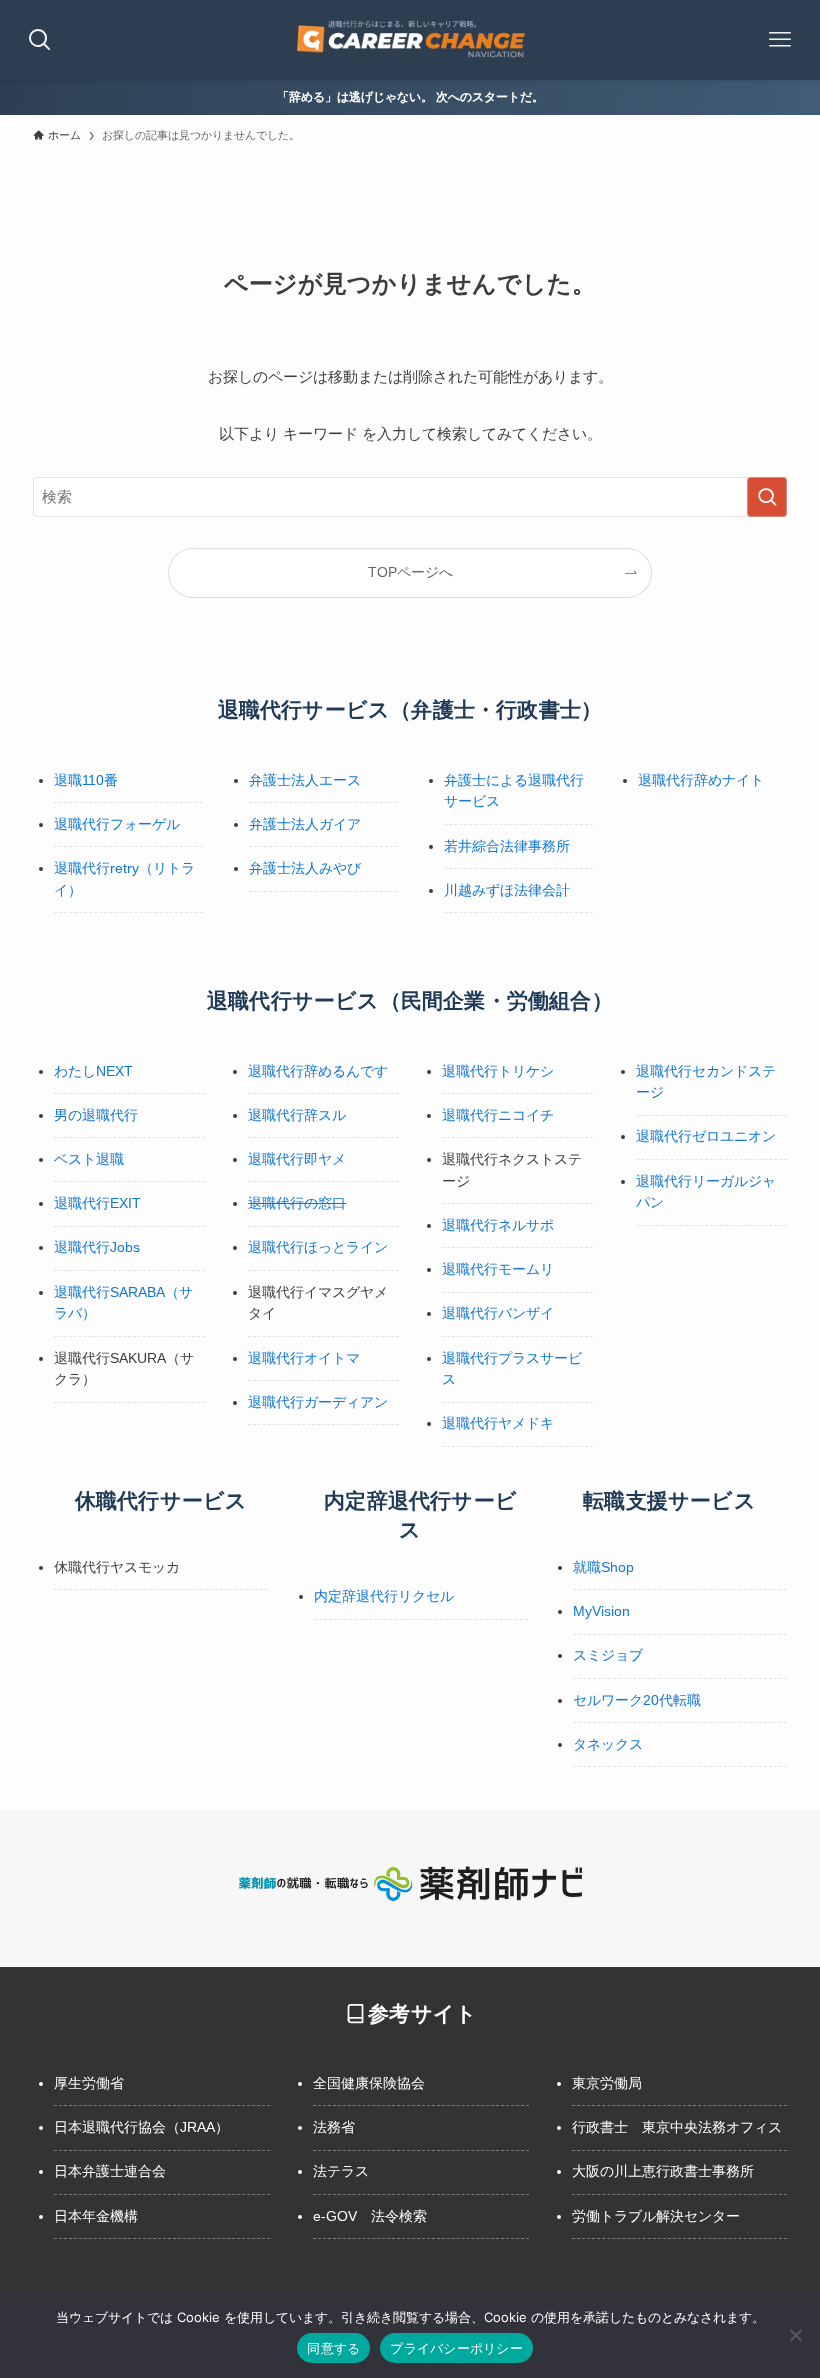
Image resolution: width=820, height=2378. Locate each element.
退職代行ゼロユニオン (706, 1136)
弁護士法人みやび (305, 868)
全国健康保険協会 (369, 2083)
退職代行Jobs (97, 1247)
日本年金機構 (96, 2216)
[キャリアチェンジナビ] (410, 40)
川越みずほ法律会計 (507, 890)
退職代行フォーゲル (117, 824)
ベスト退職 (89, 1159)
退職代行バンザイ (498, 1313)
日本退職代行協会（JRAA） (141, 2127)
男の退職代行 (96, 1115)
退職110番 (86, 780)
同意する (333, 2348)
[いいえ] (795, 2335)
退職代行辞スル (297, 1115)
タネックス (608, 1744)
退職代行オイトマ (304, 1358)
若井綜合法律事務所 (507, 846)
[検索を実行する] (767, 497)
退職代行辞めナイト (701, 780)
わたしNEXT (93, 1071)
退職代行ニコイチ (498, 1115)
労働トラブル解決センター (656, 2216)
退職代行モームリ (498, 1269)
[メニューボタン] (780, 40)
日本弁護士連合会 (110, 2171)
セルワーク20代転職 (637, 1700)
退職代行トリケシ (498, 1071)
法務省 (334, 2127)
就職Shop (603, 1567)
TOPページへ (410, 572)
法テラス (341, 2171)
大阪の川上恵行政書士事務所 (663, 2171)
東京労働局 (607, 2083)
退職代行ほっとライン (318, 1247)
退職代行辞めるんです (318, 1071)
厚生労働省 (89, 2083)
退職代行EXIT (97, 1203)
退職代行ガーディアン (318, 1402)
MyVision (601, 1611)
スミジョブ (608, 1655)
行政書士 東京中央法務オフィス (677, 2127)
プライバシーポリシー (456, 2348)
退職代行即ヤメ (297, 1159)
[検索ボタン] (40, 40)
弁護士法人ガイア (305, 824)
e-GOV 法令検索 (370, 2216)
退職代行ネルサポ (498, 1225)
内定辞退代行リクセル (384, 1596)
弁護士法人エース (305, 780)
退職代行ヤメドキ (498, 1423)
